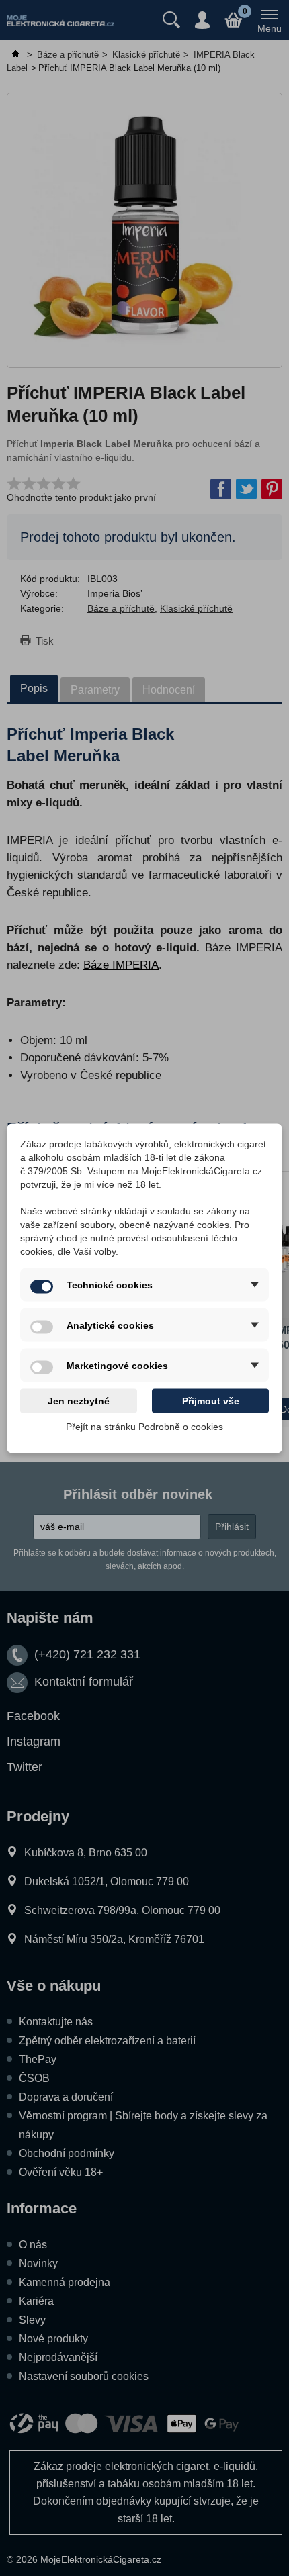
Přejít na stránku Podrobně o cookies (144, 1426)
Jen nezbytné (79, 1400)
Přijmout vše (211, 1400)
